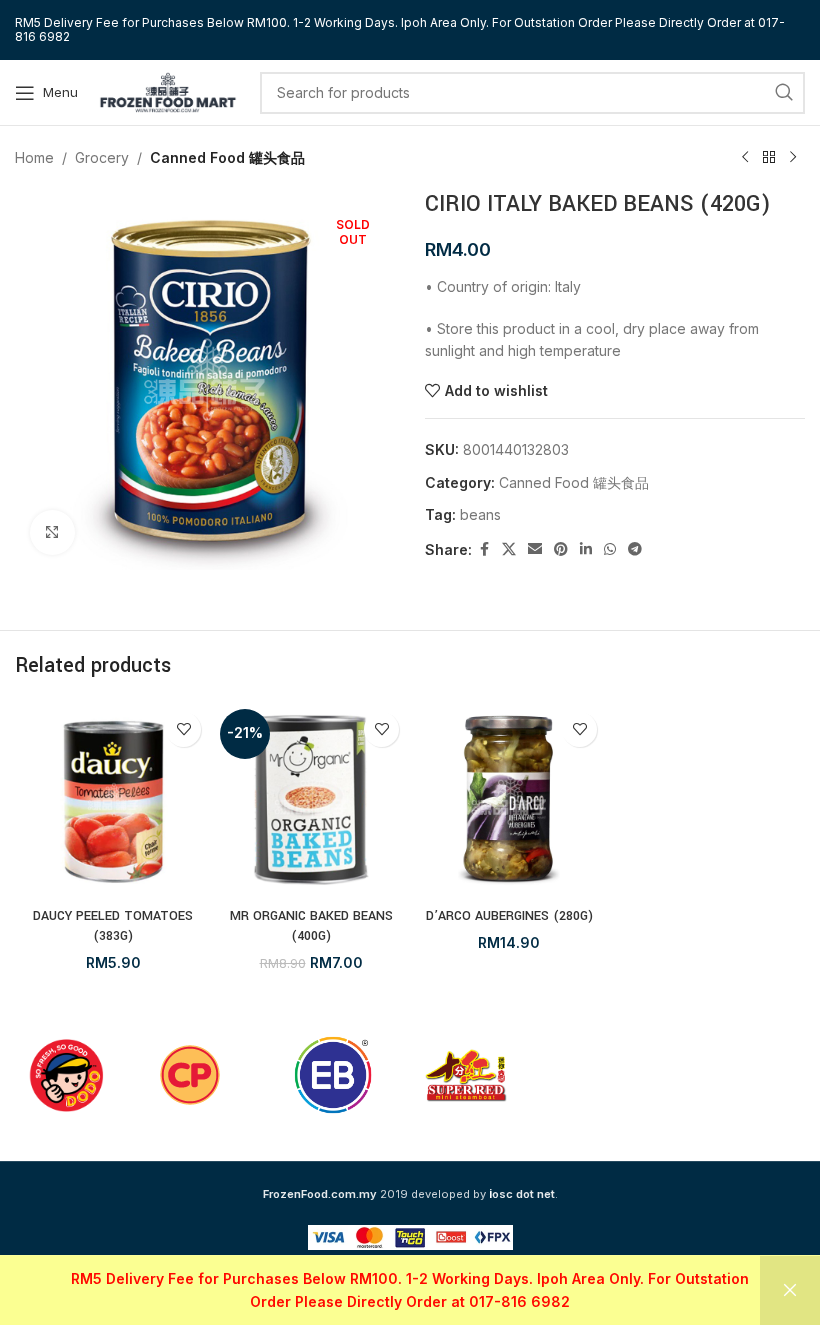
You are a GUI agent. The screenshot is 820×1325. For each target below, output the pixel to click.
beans (480, 514)
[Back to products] (769, 158)
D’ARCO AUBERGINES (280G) (509, 916)
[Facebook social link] (484, 549)
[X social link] (509, 549)
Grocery (102, 157)
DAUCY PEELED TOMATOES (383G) (113, 926)
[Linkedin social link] (586, 549)
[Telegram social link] (635, 549)
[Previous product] (745, 158)
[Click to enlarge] (52, 532)
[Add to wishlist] (183, 729)
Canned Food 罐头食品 (227, 157)
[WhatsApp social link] (610, 549)
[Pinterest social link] (561, 549)
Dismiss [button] (790, 1290)
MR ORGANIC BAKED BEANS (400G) (311, 926)
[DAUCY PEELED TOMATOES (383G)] (113, 800)
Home (34, 157)
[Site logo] (168, 90)
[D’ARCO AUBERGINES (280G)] (509, 800)
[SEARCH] (784, 93)
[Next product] (793, 158)
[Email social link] (535, 549)
